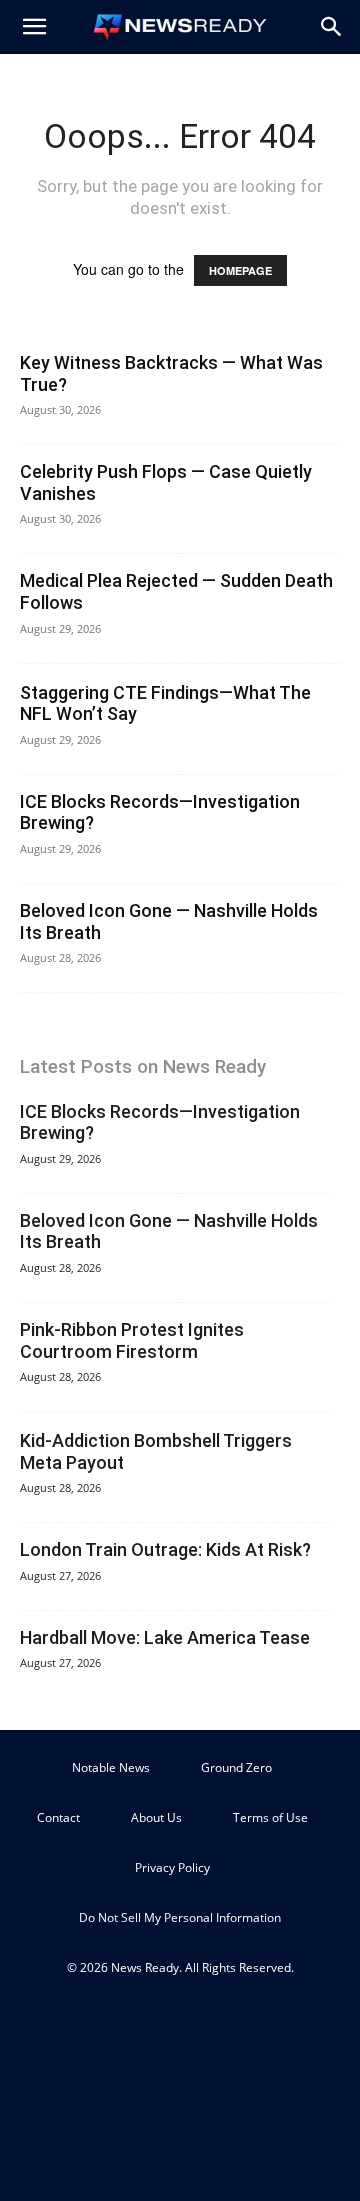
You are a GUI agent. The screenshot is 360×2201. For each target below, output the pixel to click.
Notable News (111, 1767)
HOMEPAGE (240, 270)
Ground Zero (236, 1767)
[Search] (332, 27)
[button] (34, 27)
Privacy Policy (172, 1867)
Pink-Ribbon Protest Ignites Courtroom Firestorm (132, 1340)
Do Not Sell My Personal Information (180, 1917)
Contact (58, 1817)
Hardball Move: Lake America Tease (165, 1637)
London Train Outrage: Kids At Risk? (165, 1549)
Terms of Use (270, 1817)
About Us (156, 1817)
